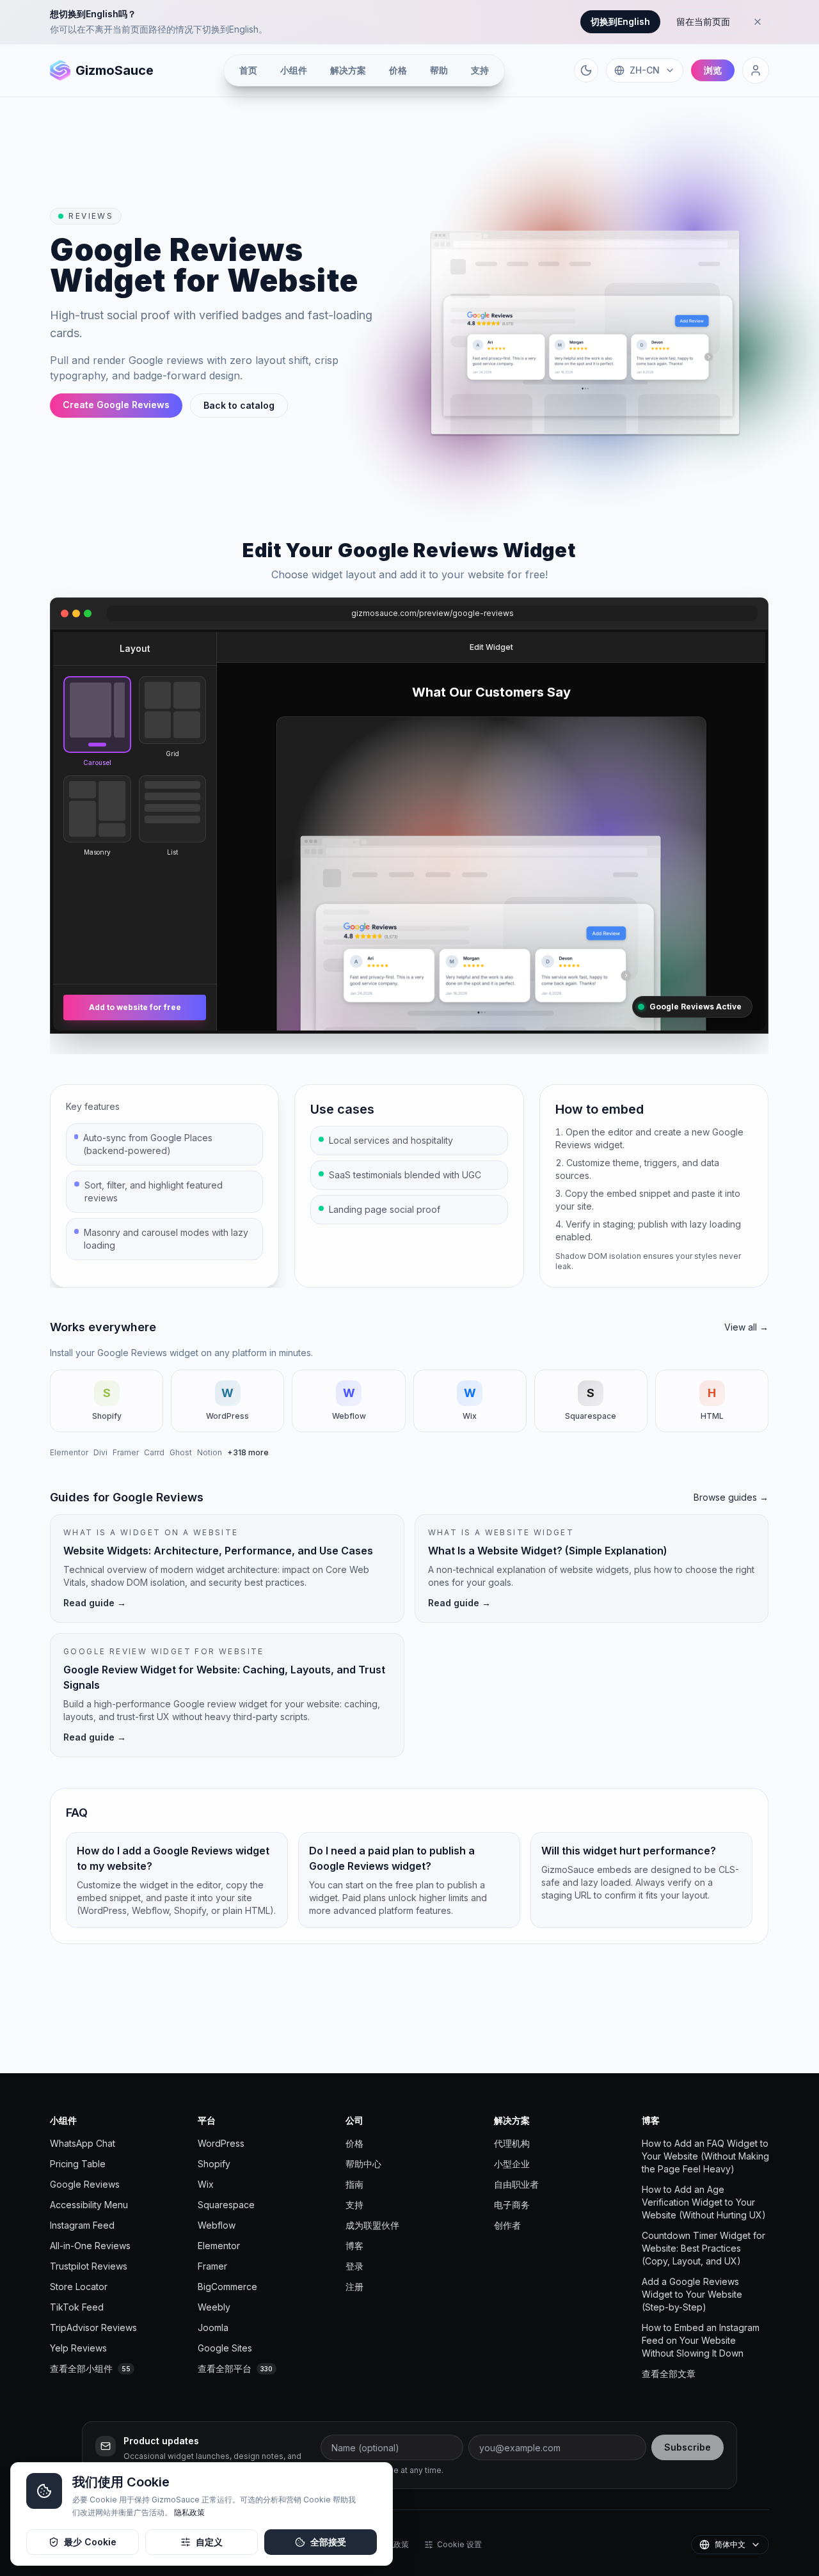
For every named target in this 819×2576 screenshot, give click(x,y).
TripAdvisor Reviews (93, 2327)
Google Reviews (85, 2184)
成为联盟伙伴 (372, 2225)
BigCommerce (227, 2287)
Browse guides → (732, 1497)
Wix (206, 2184)
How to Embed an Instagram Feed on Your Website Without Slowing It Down (701, 2340)
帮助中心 (363, 2164)
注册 (354, 2287)
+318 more (248, 1452)
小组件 (294, 70)
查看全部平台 (235, 2368)
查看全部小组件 (90, 2368)
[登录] (756, 70)
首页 (248, 70)
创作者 (507, 2225)
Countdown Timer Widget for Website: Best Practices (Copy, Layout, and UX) (704, 2248)
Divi (100, 1452)
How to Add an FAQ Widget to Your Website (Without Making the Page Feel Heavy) (705, 2156)
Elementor (69, 1452)
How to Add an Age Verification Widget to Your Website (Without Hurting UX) (704, 2202)
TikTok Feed (77, 2307)
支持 (480, 70)
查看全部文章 (669, 2374)
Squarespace (226, 2205)
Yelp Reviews (78, 2348)
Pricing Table (78, 2164)
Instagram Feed (82, 2225)
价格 (398, 70)
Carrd (154, 1452)
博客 (354, 2246)
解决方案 (348, 70)
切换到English (620, 21)
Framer (126, 1452)
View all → (747, 1327)
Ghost (181, 1452)
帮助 (439, 70)
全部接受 (328, 2542)
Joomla (213, 2327)
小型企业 (512, 2164)
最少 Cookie (90, 2542)
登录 (354, 2266)
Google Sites (225, 2348)
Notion (210, 1452)
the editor (612, 1132)
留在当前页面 (703, 21)
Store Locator (79, 2287)
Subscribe (688, 2447)
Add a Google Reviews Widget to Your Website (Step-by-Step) (692, 2294)
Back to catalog (239, 405)
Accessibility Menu (89, 2205)
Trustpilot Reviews (89, 2266)
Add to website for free (135, 1007)
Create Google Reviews (116, 405)
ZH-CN (645, 70)
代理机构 (512, 2143)
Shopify (214, 2164)
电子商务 (512, 2205)
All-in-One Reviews (90, 2246)
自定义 (209, 2542)
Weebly (214, 2307)
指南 (354, 2184)
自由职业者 (516, 2184)
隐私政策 (189, 2512)
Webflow (217, 2225)
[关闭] (758, 22)
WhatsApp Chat (83, 2143)
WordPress (221, 2143)
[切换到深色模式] (586, 70)
